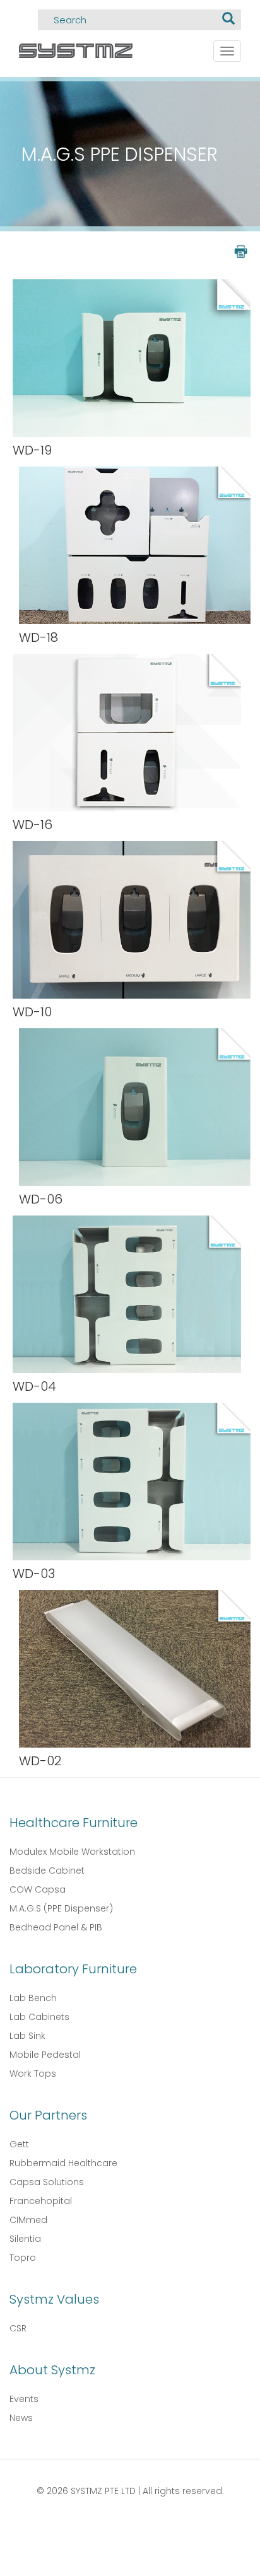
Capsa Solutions (47, 2182)
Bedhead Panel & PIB (56, 1927)
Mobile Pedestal (45, 2055)
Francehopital (41, 2201)
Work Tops (33, 2074)
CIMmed (28, 2220)
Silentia (25, 2239)
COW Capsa (38, 1889)
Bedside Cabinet (47, 1871)
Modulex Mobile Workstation (72, 1852)
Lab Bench (33, 1998)
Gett (19, 2144)
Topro (23, 2258)
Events (24, 2399)
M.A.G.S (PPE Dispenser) (61, 1908)
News (21, 2418)
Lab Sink (27, 2036)
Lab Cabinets (39, 2017)
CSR (18, 2328)
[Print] (240, 251)
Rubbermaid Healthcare (63, 2163)
